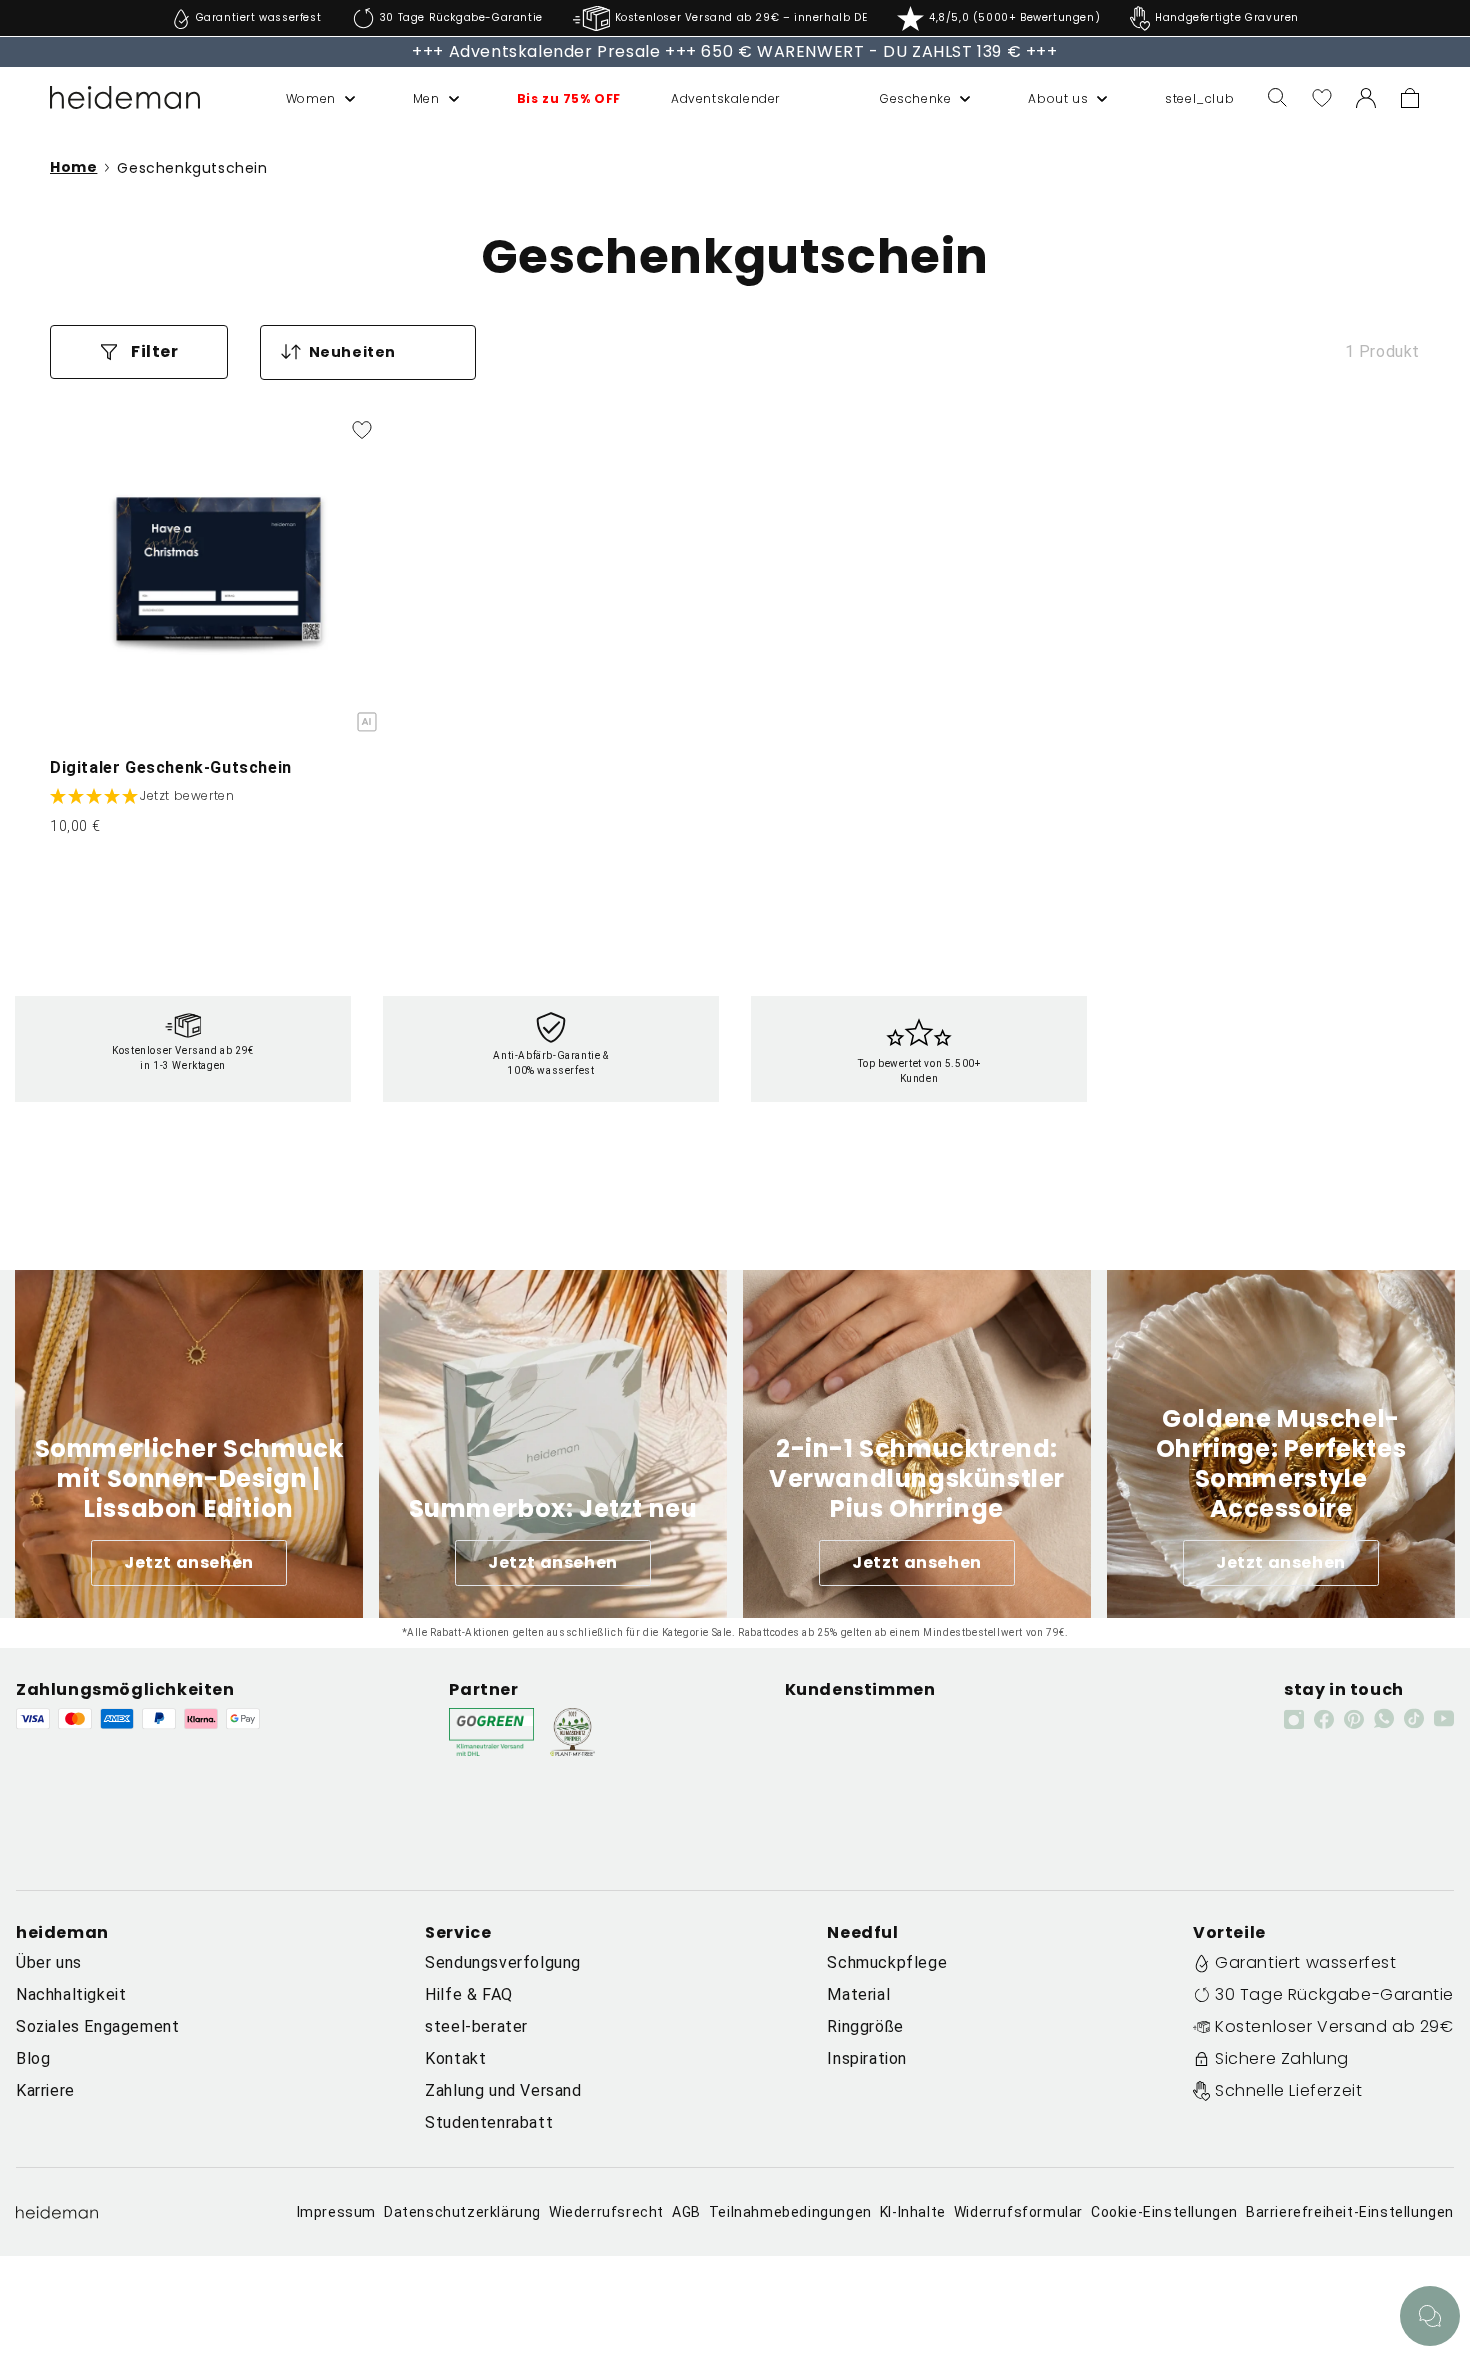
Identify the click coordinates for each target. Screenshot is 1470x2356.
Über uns (49, 1962)
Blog (33, 2058)
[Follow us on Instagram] (1294, 1719)
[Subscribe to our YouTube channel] (1444, 1718)
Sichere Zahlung (1282, 2058)
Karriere (45, 2090)
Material (858, 1994)
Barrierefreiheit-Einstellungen (1350, 2212)
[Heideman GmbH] (125, 98)
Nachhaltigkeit (71, 1994)
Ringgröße (865, 2026)
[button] (299, 99)
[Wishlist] (1322, 98)
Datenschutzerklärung (462, 2212)
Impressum (336, 2212)
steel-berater (476, 2026)
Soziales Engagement (97, 2026)
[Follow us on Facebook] (1324, 1719)
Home (73, 168)
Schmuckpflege (887, 1962)
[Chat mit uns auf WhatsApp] (1430, 2316)
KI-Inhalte (913, 2212)
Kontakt (455, 2058)
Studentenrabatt (489, 2122)
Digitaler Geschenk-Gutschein (171, 767)
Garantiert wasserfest (1306, 1962)
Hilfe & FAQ (469, 1994)
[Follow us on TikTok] (1414, 1718)
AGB (686, 2212)
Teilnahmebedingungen (790, 2212)
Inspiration (867, 2058)
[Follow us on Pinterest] (1354, 1719)
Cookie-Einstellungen (1164, 2212)
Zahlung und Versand (503, 2090)
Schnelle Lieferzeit (1288, 2090)
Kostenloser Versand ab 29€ (1334, 2026)
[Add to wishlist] (362, 430)
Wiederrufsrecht (606, 2212)
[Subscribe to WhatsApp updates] (1384, 1718)
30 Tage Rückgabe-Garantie (1334, 1994)
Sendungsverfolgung (503, 1962)
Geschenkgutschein (192, 168)
